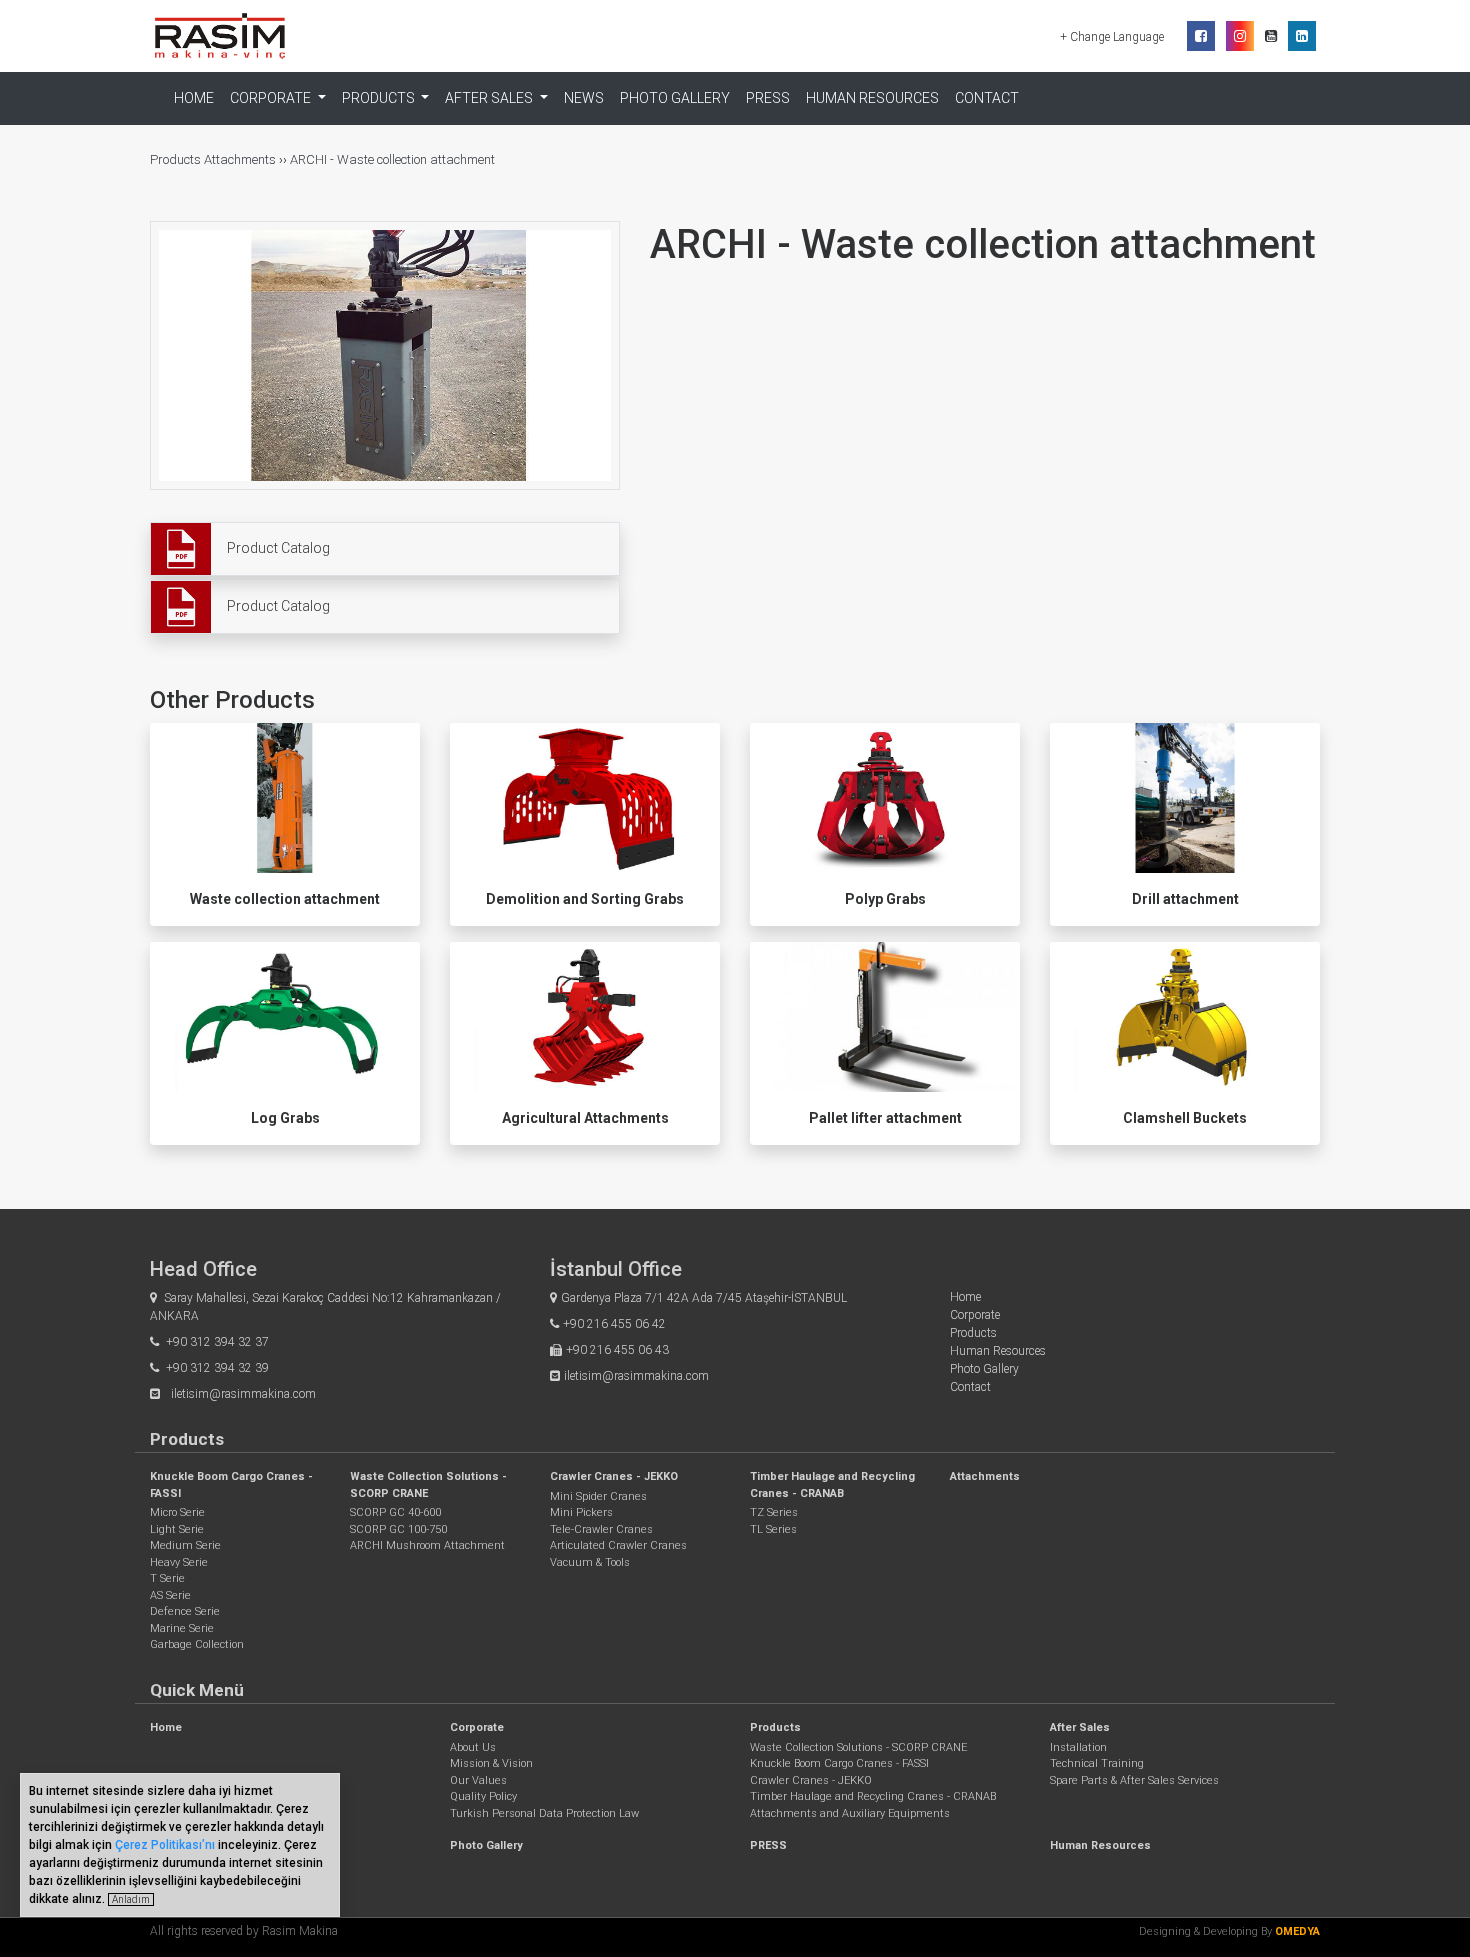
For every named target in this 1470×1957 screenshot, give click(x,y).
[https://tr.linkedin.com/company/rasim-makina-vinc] (1302, 36)
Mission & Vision (491, 1763)
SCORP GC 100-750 (398, 1529)
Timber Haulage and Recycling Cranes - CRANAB (873, 1796)
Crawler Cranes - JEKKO (614, 1476)
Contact (987, 98)
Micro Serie (177, 1512)
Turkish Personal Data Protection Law (544, 1813)
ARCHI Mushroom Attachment (427, 1545)
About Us (473, 1747)
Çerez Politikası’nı (165, 1845)
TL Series (773, 1529)
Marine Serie (182, 1628)
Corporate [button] (272, 98)
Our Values (478, 1780)
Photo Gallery (675, 98)
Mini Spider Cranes (598, 1496)
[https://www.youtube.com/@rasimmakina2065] (1271, 36)
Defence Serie (185, 1611)
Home (194, 98)
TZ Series (774, 1512)
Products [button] (380, 98)
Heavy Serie (179, 1562)
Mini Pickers (581, 1512)
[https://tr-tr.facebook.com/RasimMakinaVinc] (1201, 36)
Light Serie (177, 1529)
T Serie (167, 1578)
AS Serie (170, 1595)
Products (177, 159)
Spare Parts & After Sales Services (1134, 1780)
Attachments (240, 159)
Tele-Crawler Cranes (601, 1529)
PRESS (768, 98)
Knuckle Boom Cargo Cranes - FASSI (839, 1763)
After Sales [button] (490, 98)
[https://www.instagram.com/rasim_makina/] (1240, 36)
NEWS (584, 98)
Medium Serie (185, 1545)
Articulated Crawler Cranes (618, 1545)
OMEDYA (1297, 1931)
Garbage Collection (197, 1644)
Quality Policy (483, 1796)
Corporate (975, 1315)
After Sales (1080, 1727)
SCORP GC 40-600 (395, 1512)
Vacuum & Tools (590, 1562)
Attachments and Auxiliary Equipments (850, 1813)
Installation (1078, 1747)
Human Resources (872, 98)
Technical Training (1097, 1763)
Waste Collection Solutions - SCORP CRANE (858, 1747)
